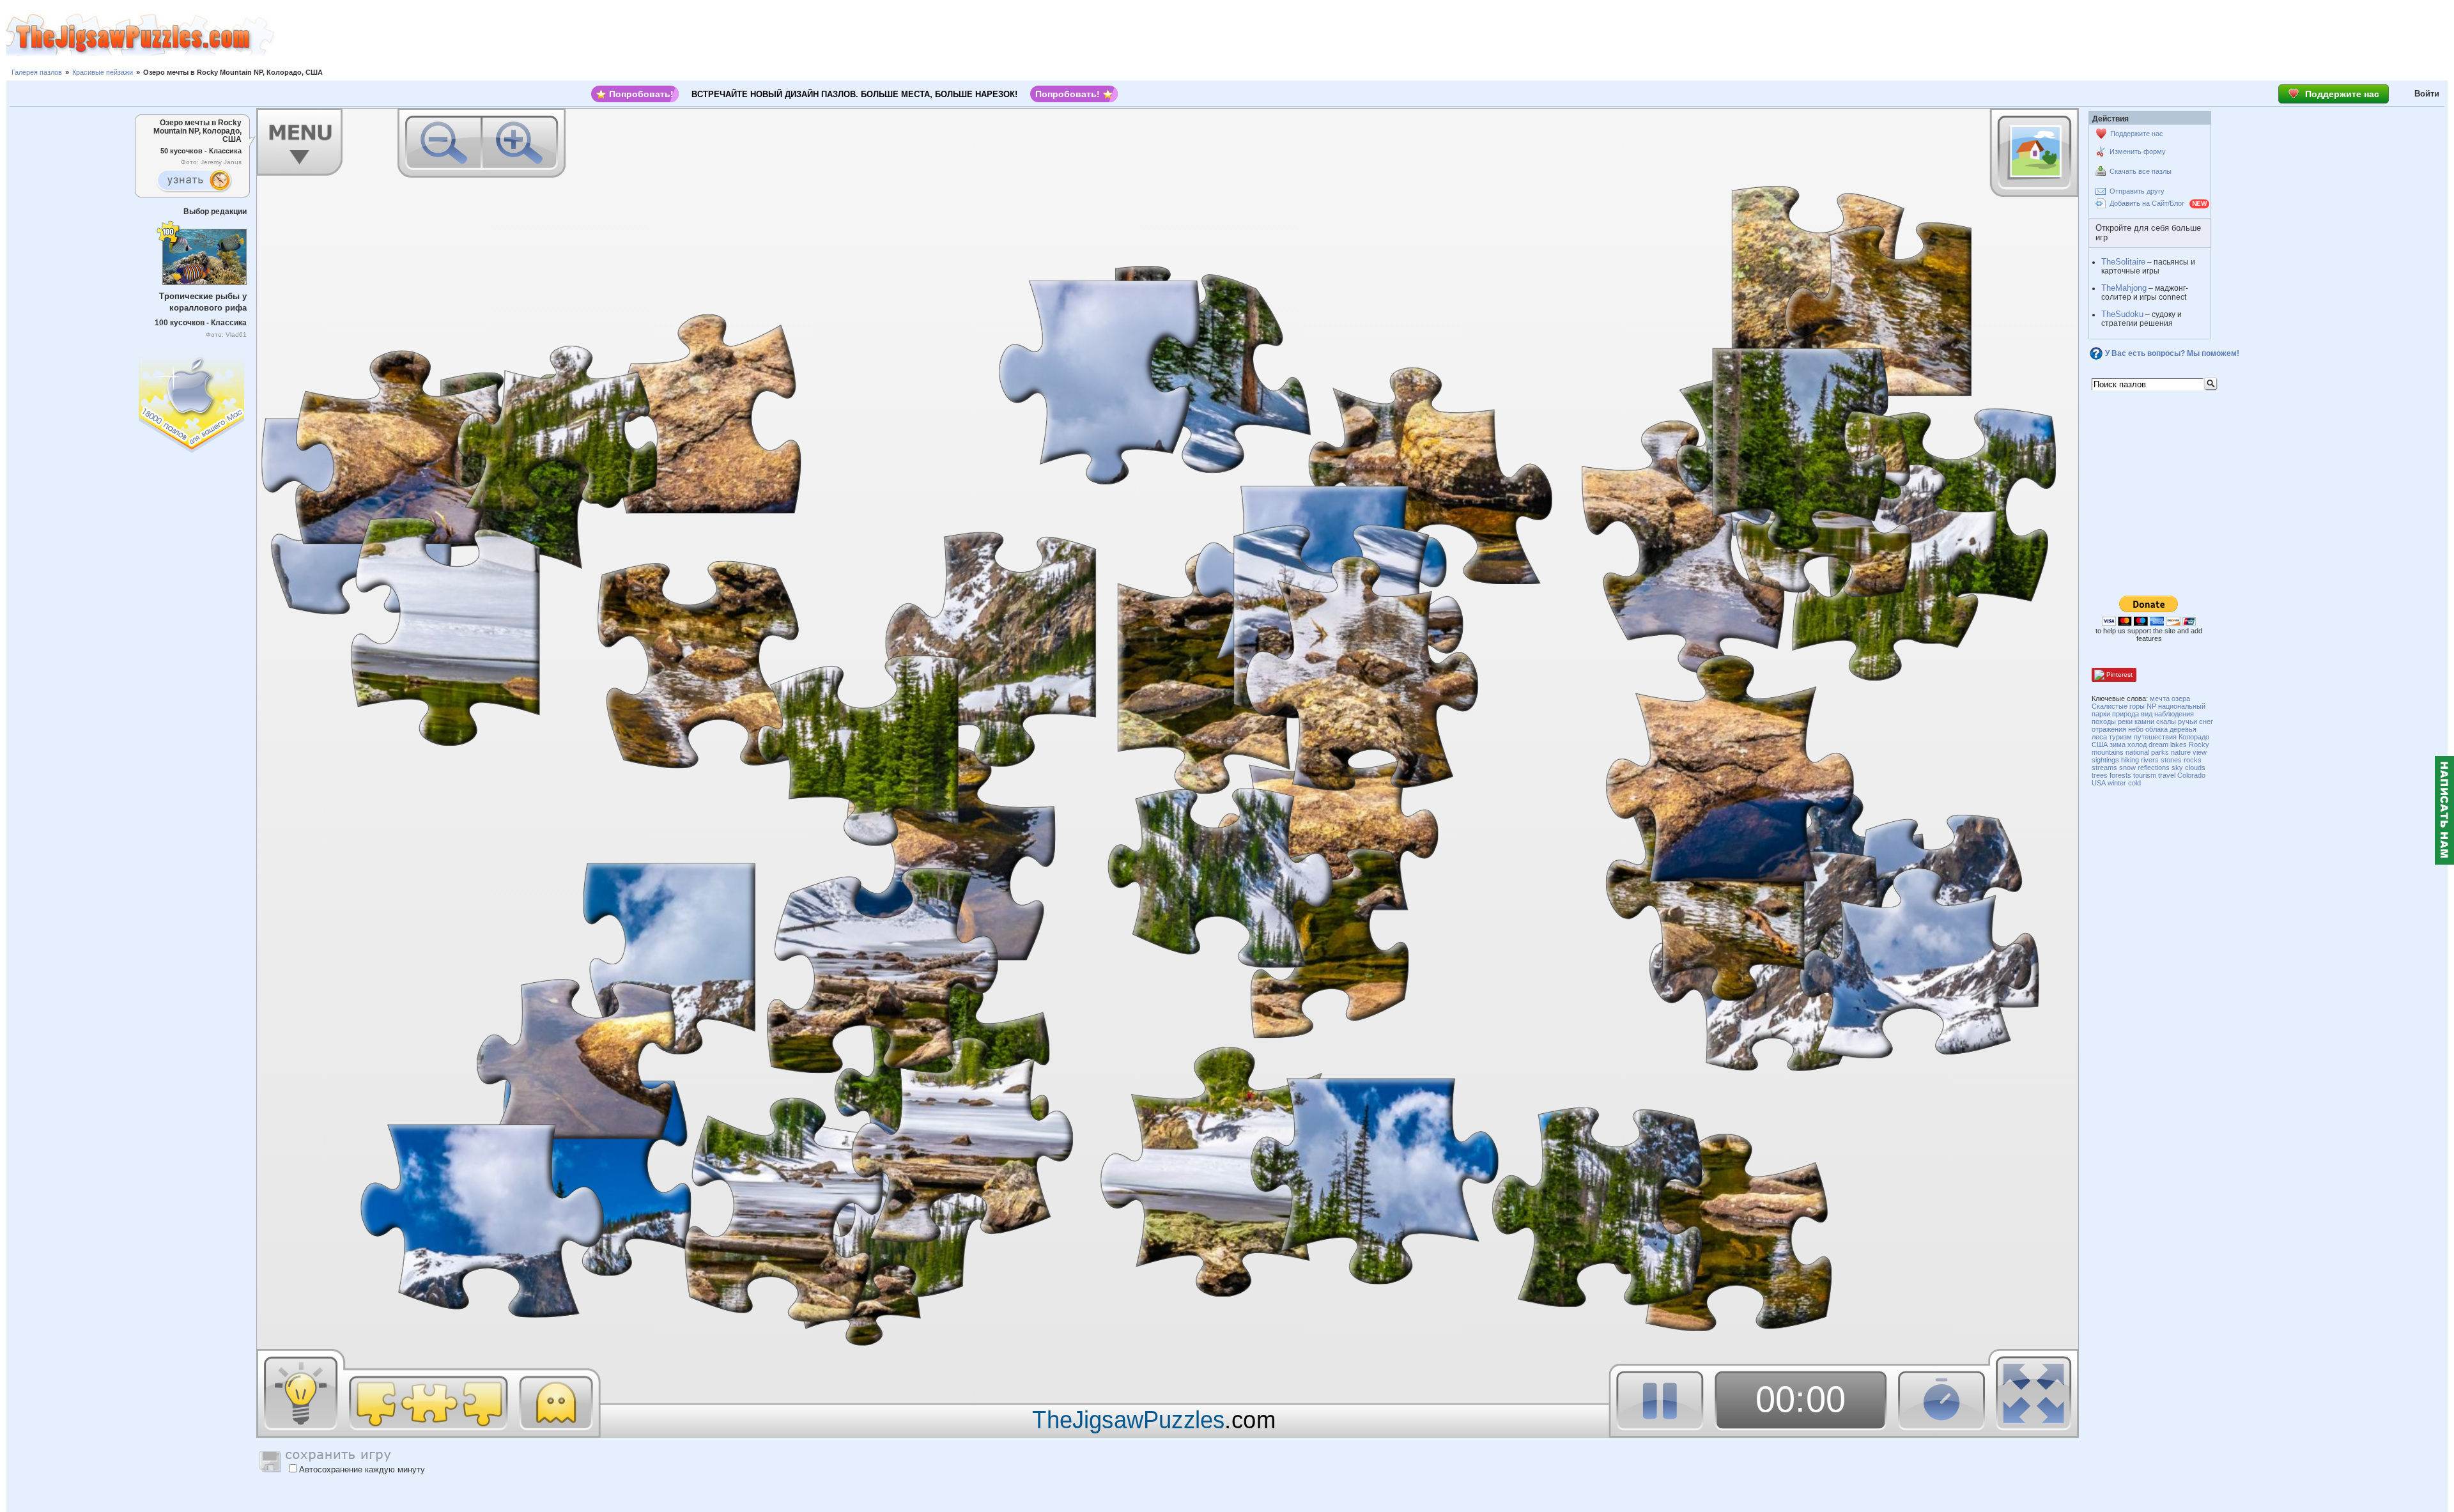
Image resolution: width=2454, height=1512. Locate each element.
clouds (2195, 768)
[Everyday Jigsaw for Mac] (192, 401)
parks (2160, 752)
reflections (2154, 768)
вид (2147, 714)
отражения (2109, 729)
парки (2101, 714)
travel (2167, 775)
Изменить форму (2138, 151)
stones (2171, 760)
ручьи (2188, 721)
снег (2206, 721)
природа (2126, 714)
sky (2177, 768)
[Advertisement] (1364, 35)
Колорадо (2194, 737)
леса (2099, 737)
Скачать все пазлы (2141, 171)
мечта (2160, 698)
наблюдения (2174, 714)
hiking (2130, 760)
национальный (2182, 706)
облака (2157, 729)
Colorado (2191, 775)
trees (2100, 775)
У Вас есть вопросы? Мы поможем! (2172, 353)
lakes (2179, 744)
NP (2151, 706)
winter (2117, 783)
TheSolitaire (2123, 262)
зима (2118, 744)
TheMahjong (2124, 288)
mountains (2108, 752)
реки (2125, 721)
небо (2136, 729)
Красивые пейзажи (103, 72)
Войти (2427, 94)
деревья (2183, 729)
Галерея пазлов (37, 72)
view (2200, 752)
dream (2158, 744)
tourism (2145, 775)
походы (2104, 721)
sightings (2105, 760)
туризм (2120, 737)
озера (2181, 698)
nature (2181, 752)
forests (2120, 775)
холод (2137, 744)
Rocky (2199, 744)
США (2100, 744)
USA (2099, 783)
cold (2134, 783)
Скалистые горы (2118, 706)
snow (2127, 768)
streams (2104, 768)
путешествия (2155, 737)
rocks (2193, 760)
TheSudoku (2122, 314)
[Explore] (194, 181)
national (2137, 752)
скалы (2166, 721)
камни (2144, 721)
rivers (2150, 760)
